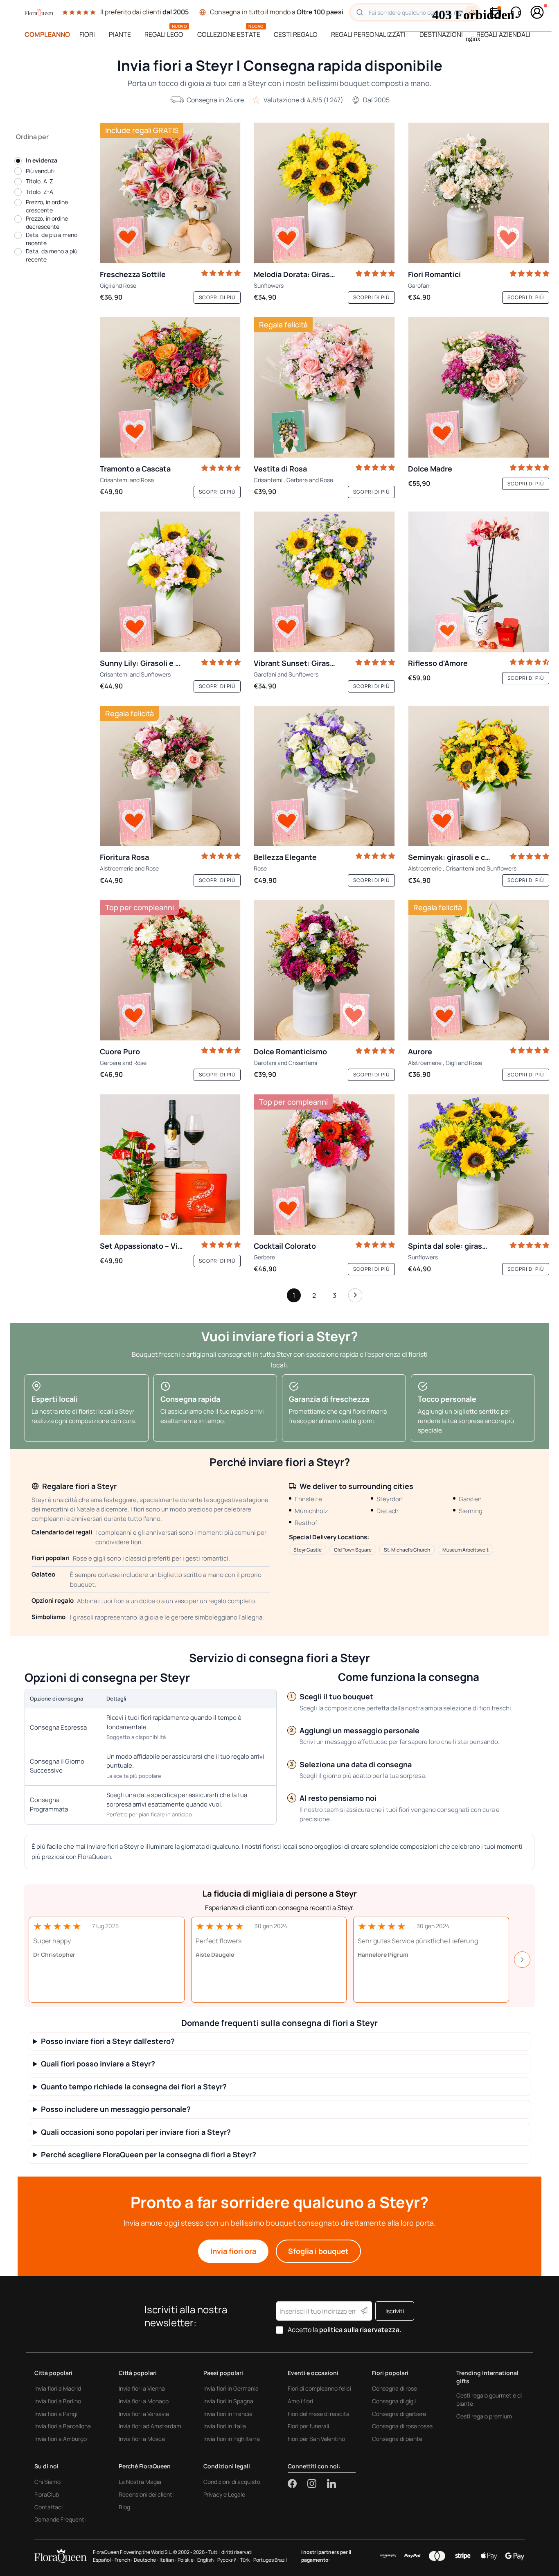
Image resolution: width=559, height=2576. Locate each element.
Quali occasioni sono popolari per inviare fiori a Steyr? (136, 2132)
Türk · (246, 2560)
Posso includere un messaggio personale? (116, 2109)
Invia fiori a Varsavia (144, 2414)
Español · (103, 2560)
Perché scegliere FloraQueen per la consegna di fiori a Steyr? (149, 2155)
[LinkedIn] (331, 2484)
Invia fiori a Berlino (58, 2401)
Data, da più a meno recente (52, 239)
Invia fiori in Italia (225, 2426)
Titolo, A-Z (39, 182)
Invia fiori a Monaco (144, 2401)
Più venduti (40, 171)
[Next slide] (522, 1960)
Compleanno (47, 34)
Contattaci (48, 2507)
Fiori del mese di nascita (319, 2414)
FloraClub (47, 2494)
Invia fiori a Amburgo (61, 2439)
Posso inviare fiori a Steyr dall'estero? (108, 2041)
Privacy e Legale (224, 2494)
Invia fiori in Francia (228, 2414)
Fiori (87, 34)
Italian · (168, 2560)
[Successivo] (355, 1297)
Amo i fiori (300, 2401)
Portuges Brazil (270, 2560)
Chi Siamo (47, 2482)
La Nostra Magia (140, 2482)
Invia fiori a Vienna (142, 2388)
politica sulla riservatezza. (360, 2330)
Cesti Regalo (296, 34)
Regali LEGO (164, 34)
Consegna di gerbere (399, 2414)
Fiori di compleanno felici (319, 2388)
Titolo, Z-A (39, 192)
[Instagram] (317, 2484)
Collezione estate (229, 34)
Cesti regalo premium (484, 2416)
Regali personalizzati (368, 34)
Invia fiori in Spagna (228, 2401)
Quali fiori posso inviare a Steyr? (98, 2064)
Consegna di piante (397, 2439)
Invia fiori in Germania (231, 2388)
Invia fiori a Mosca (142, 2439)
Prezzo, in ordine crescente (47, 206)
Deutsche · (146, 2560)
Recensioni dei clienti (146, 2494)
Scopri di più (217, 297)
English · (206, 2560)
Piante (120, 34)
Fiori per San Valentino (316, 2439)
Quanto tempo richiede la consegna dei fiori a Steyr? (134, 2087)
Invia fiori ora (233, 2251)
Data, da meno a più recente (52, 256)
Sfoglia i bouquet (318, 2251)
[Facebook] (298, 2484)
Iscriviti (395, 2311)
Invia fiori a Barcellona (63, 2426)
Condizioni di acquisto (232, 2482)
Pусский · (228, 2560)
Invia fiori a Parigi (56, 2414)
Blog (124, 2507)
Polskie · (187, 2560)
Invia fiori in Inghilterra (232, 2439)
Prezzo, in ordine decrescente (47, 223)
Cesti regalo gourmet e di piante (489, 2399)
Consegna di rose (394, 2388)
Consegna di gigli (394, 2401)
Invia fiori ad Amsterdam (150, 2426)
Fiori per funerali (308, 2426)
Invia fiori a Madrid (58, 2388)
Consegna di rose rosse (402, 2426)
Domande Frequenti (60, 2519)
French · (123, 2560)
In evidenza (42, 160)
